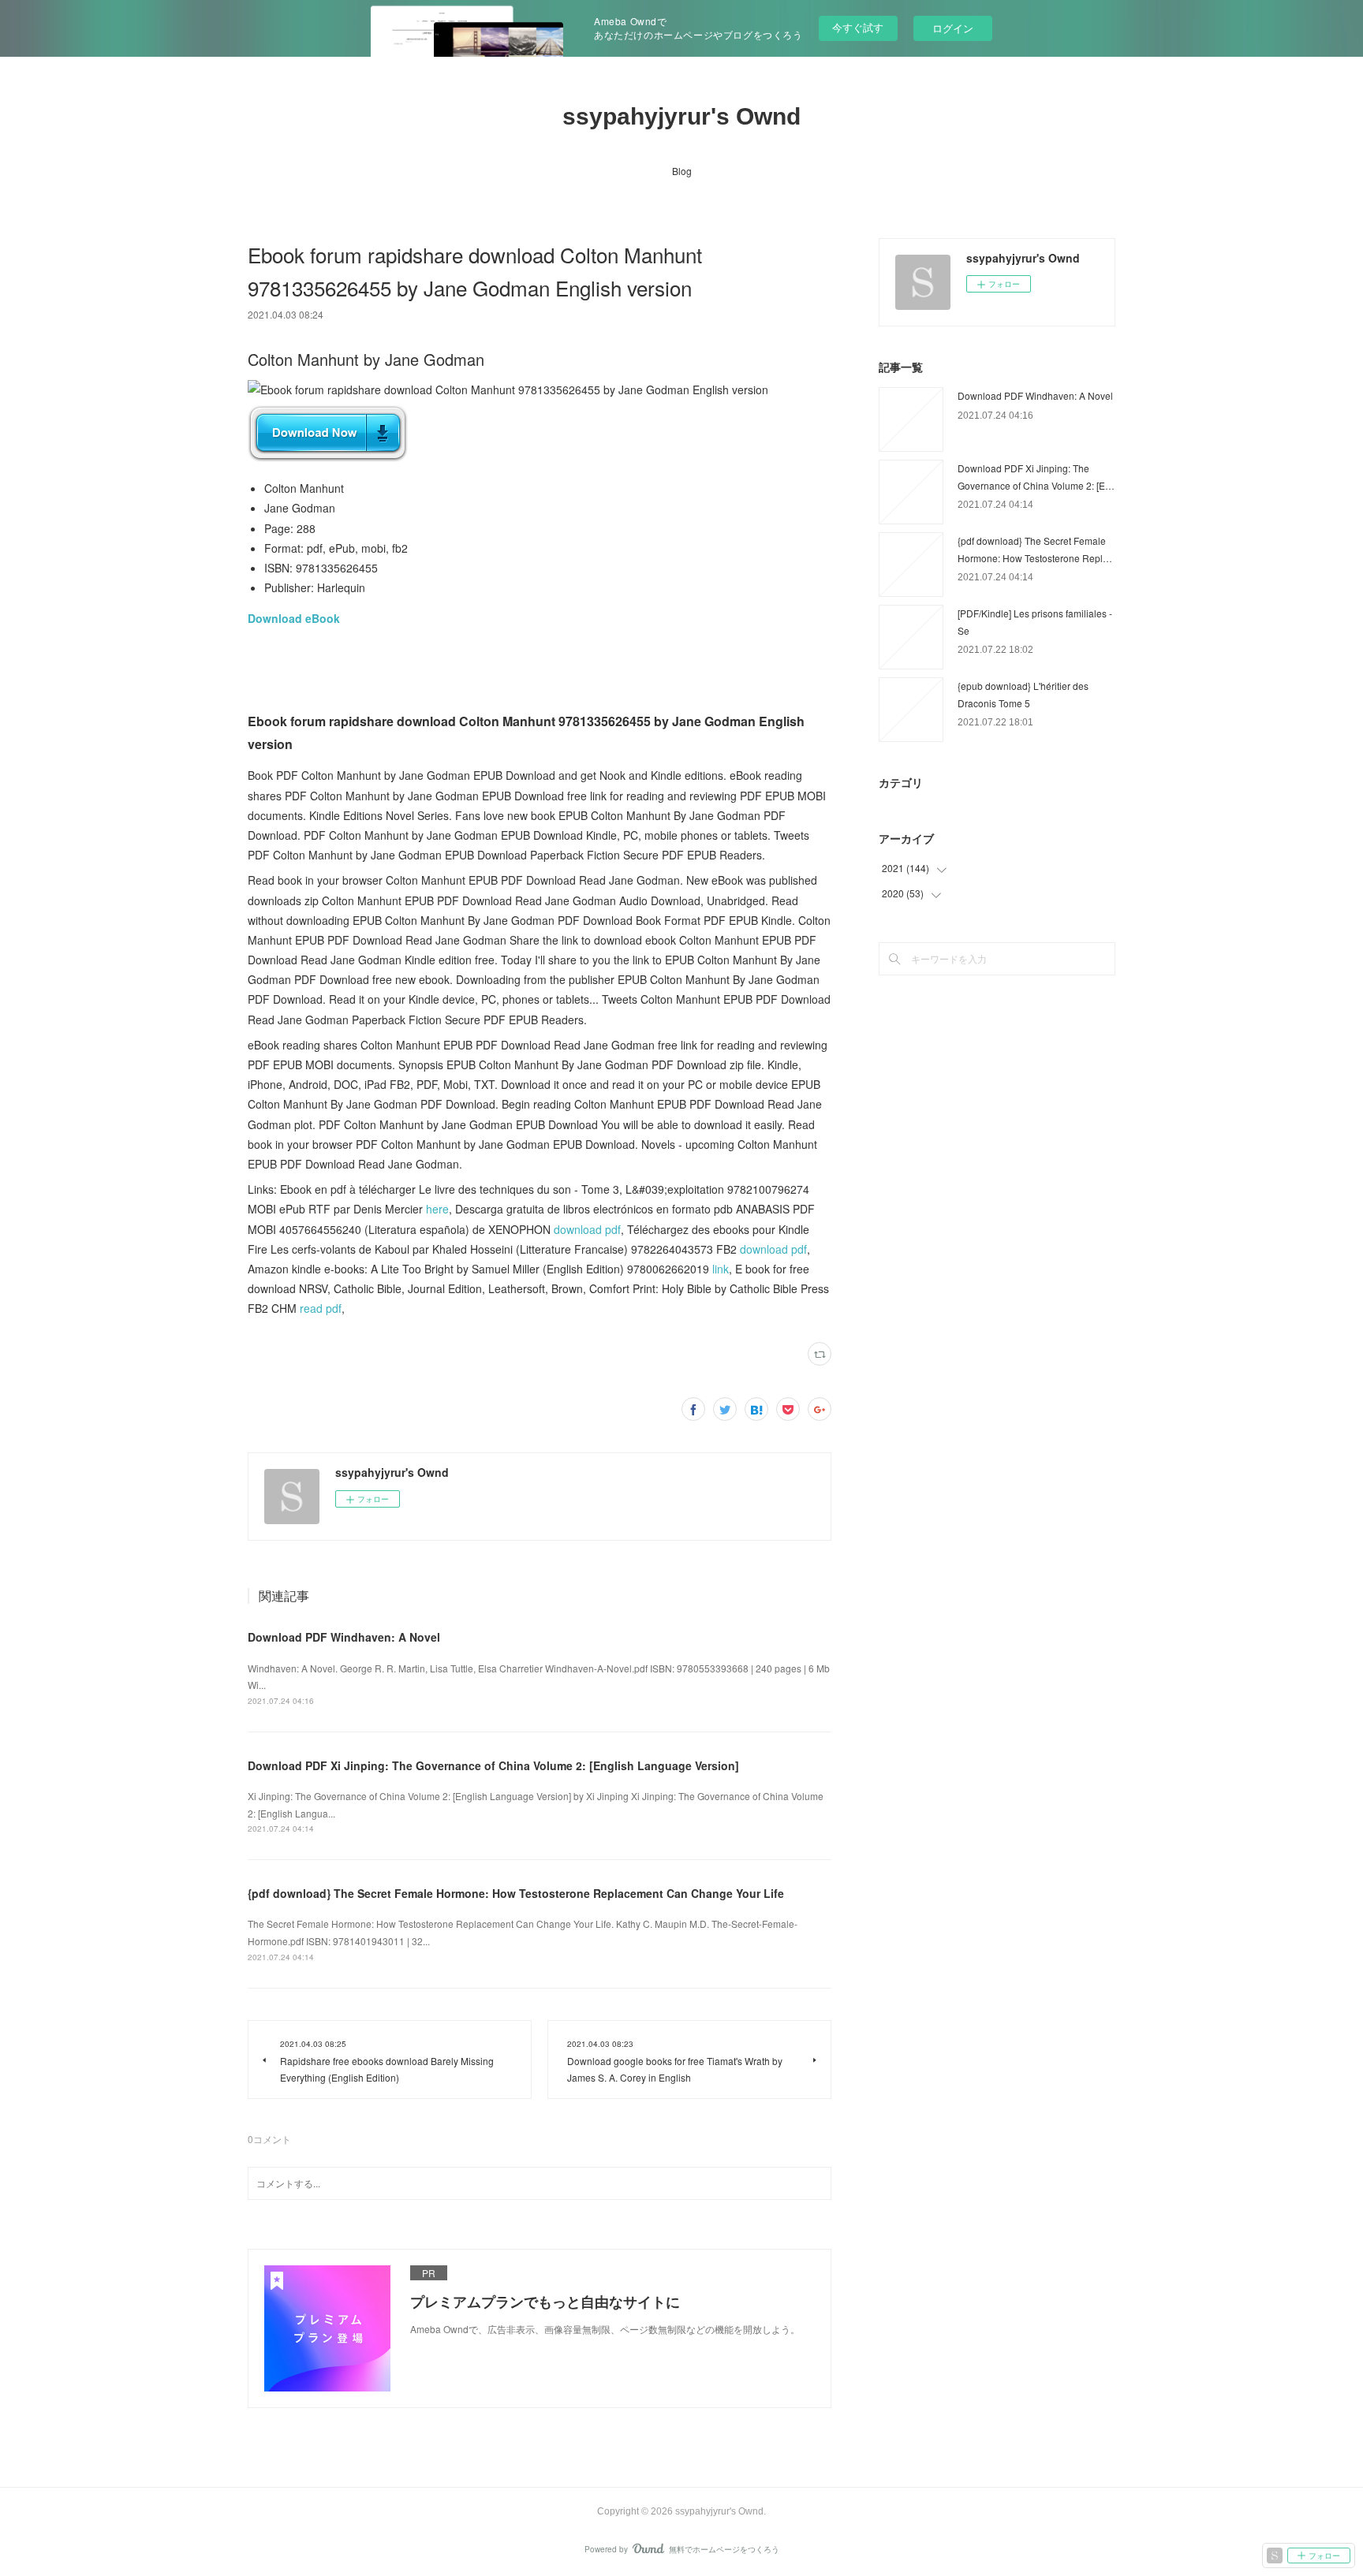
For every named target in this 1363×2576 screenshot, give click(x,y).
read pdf (321, 1308)
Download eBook (294, 618)
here (437, 1209)
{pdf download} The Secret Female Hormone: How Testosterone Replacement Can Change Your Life (516, 1893)
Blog (682, 171)
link (721, 1269)
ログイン (953, 28)
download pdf (587, 1229)
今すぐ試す (858, 27)
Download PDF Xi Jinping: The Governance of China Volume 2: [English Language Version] (493, 1765)
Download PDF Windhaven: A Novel (344, 1637)
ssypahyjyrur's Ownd (681, 116)
